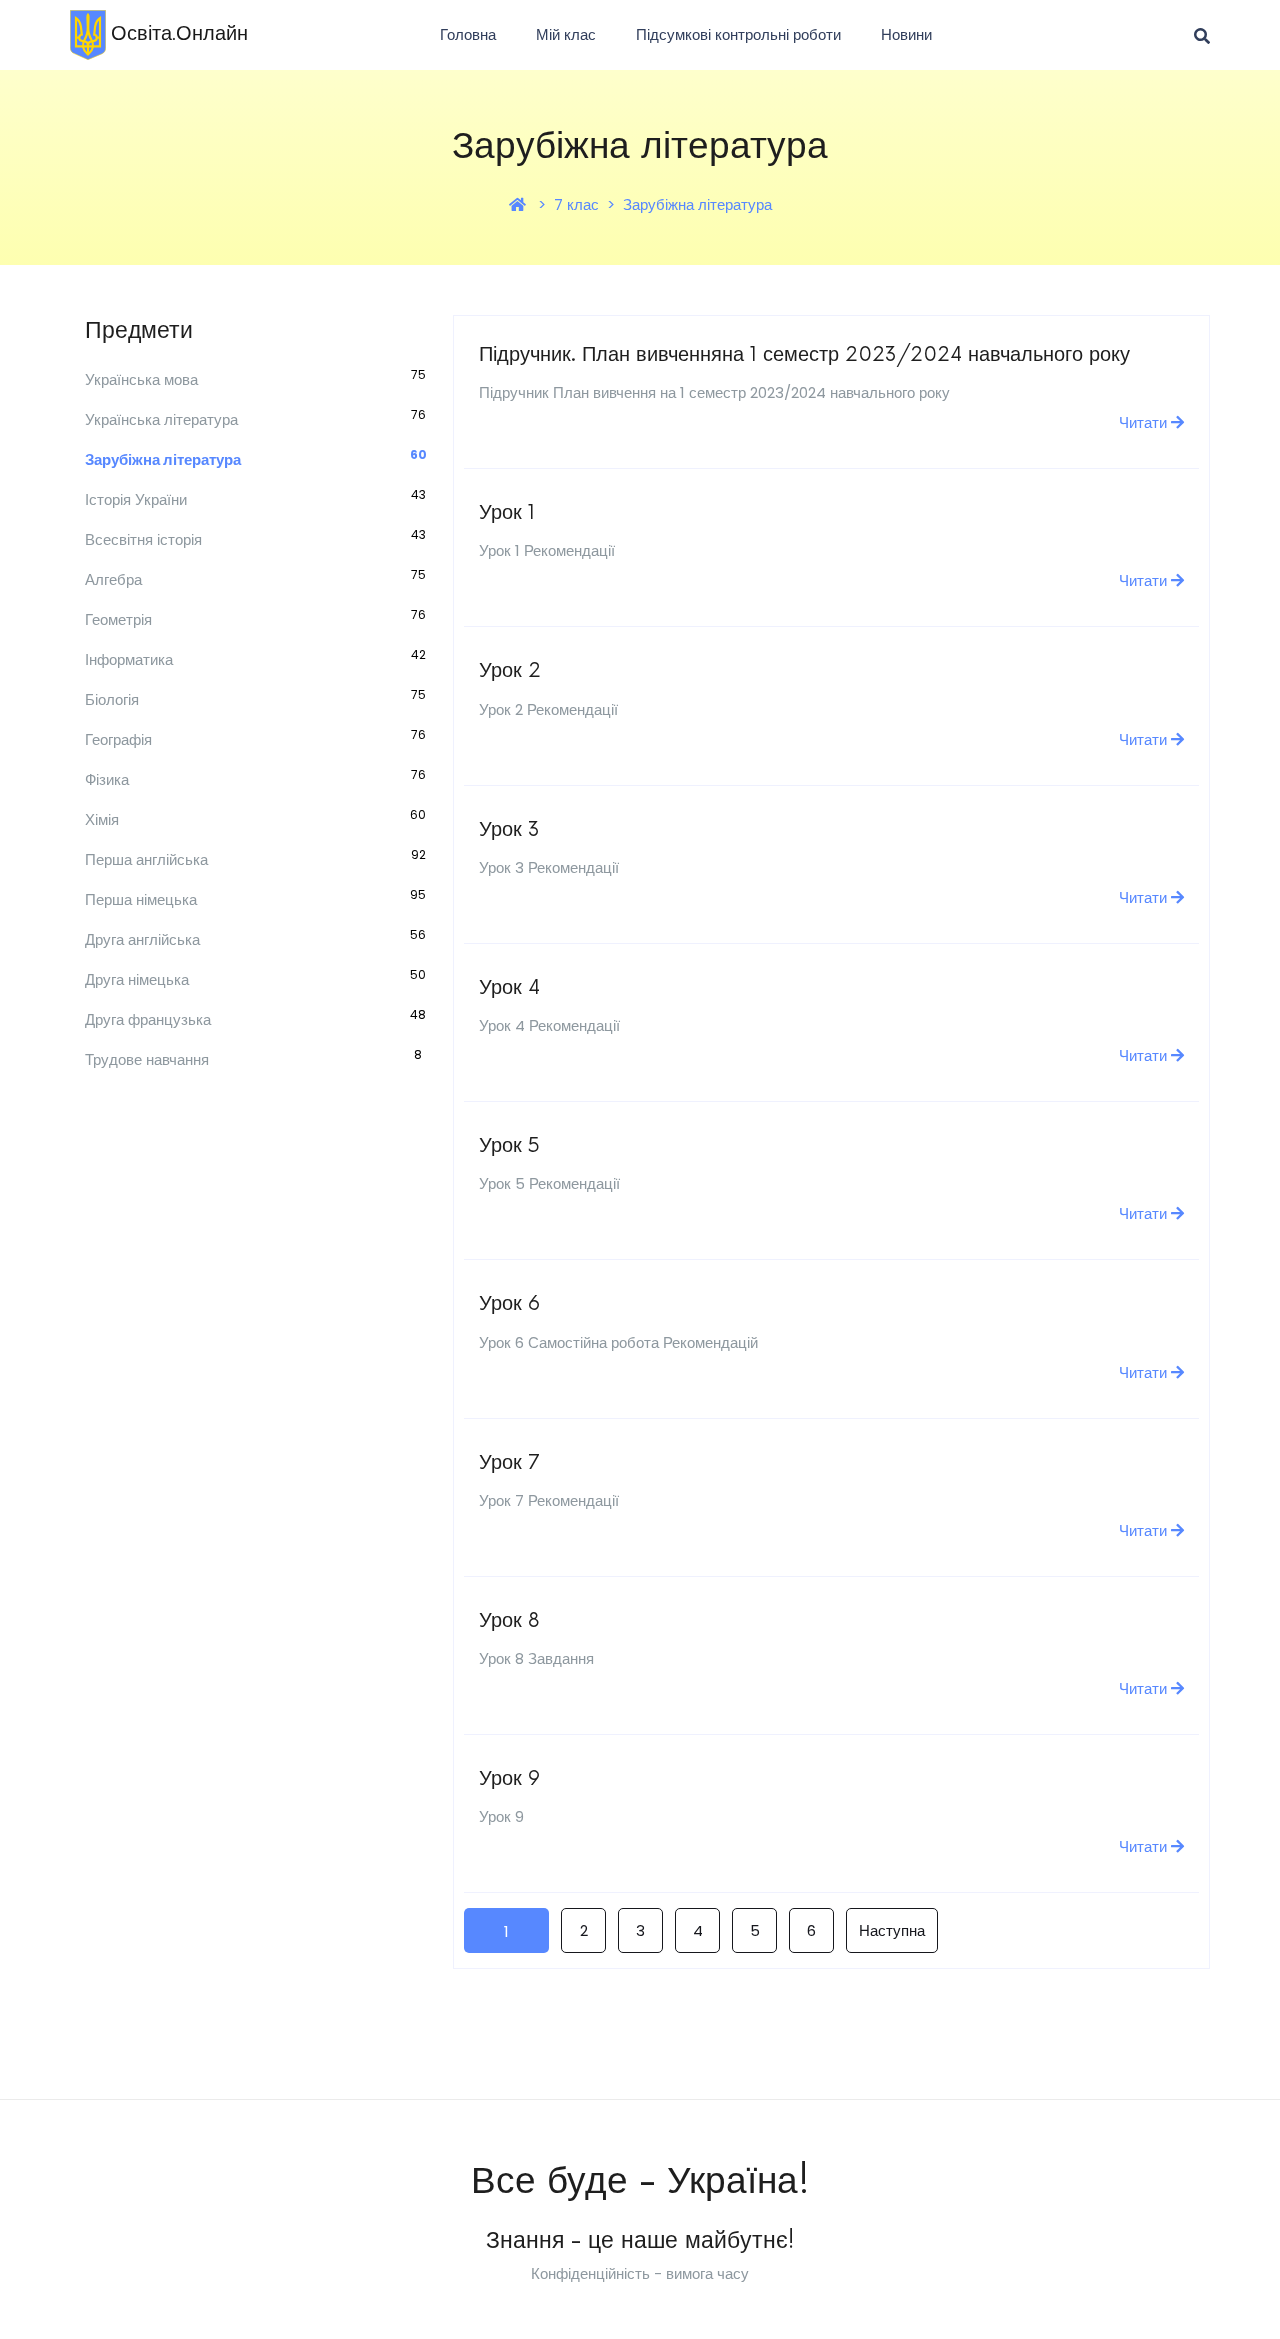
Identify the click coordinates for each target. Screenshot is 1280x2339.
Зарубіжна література (697, 204)
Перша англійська (146, 859)
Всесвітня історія (143, 539)
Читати (1145, 422)
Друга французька (148, 1019)
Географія (118, 739)
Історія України (136, 499)
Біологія (112, 699)
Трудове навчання (147, 1059)
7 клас (576, 204)
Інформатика (129, 659)
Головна (468, 34)
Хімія (102, 819)
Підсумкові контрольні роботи (738, 34)
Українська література (161, 419)
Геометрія (118, 619)
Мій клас (566, 34)
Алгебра (113, 579)
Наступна (892, 1930)
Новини (906, 34)
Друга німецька (137, 979)
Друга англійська (142, 939)
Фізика (107, 779)
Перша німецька (141, 899)
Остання (1019, 1931)
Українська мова (141, 379)
